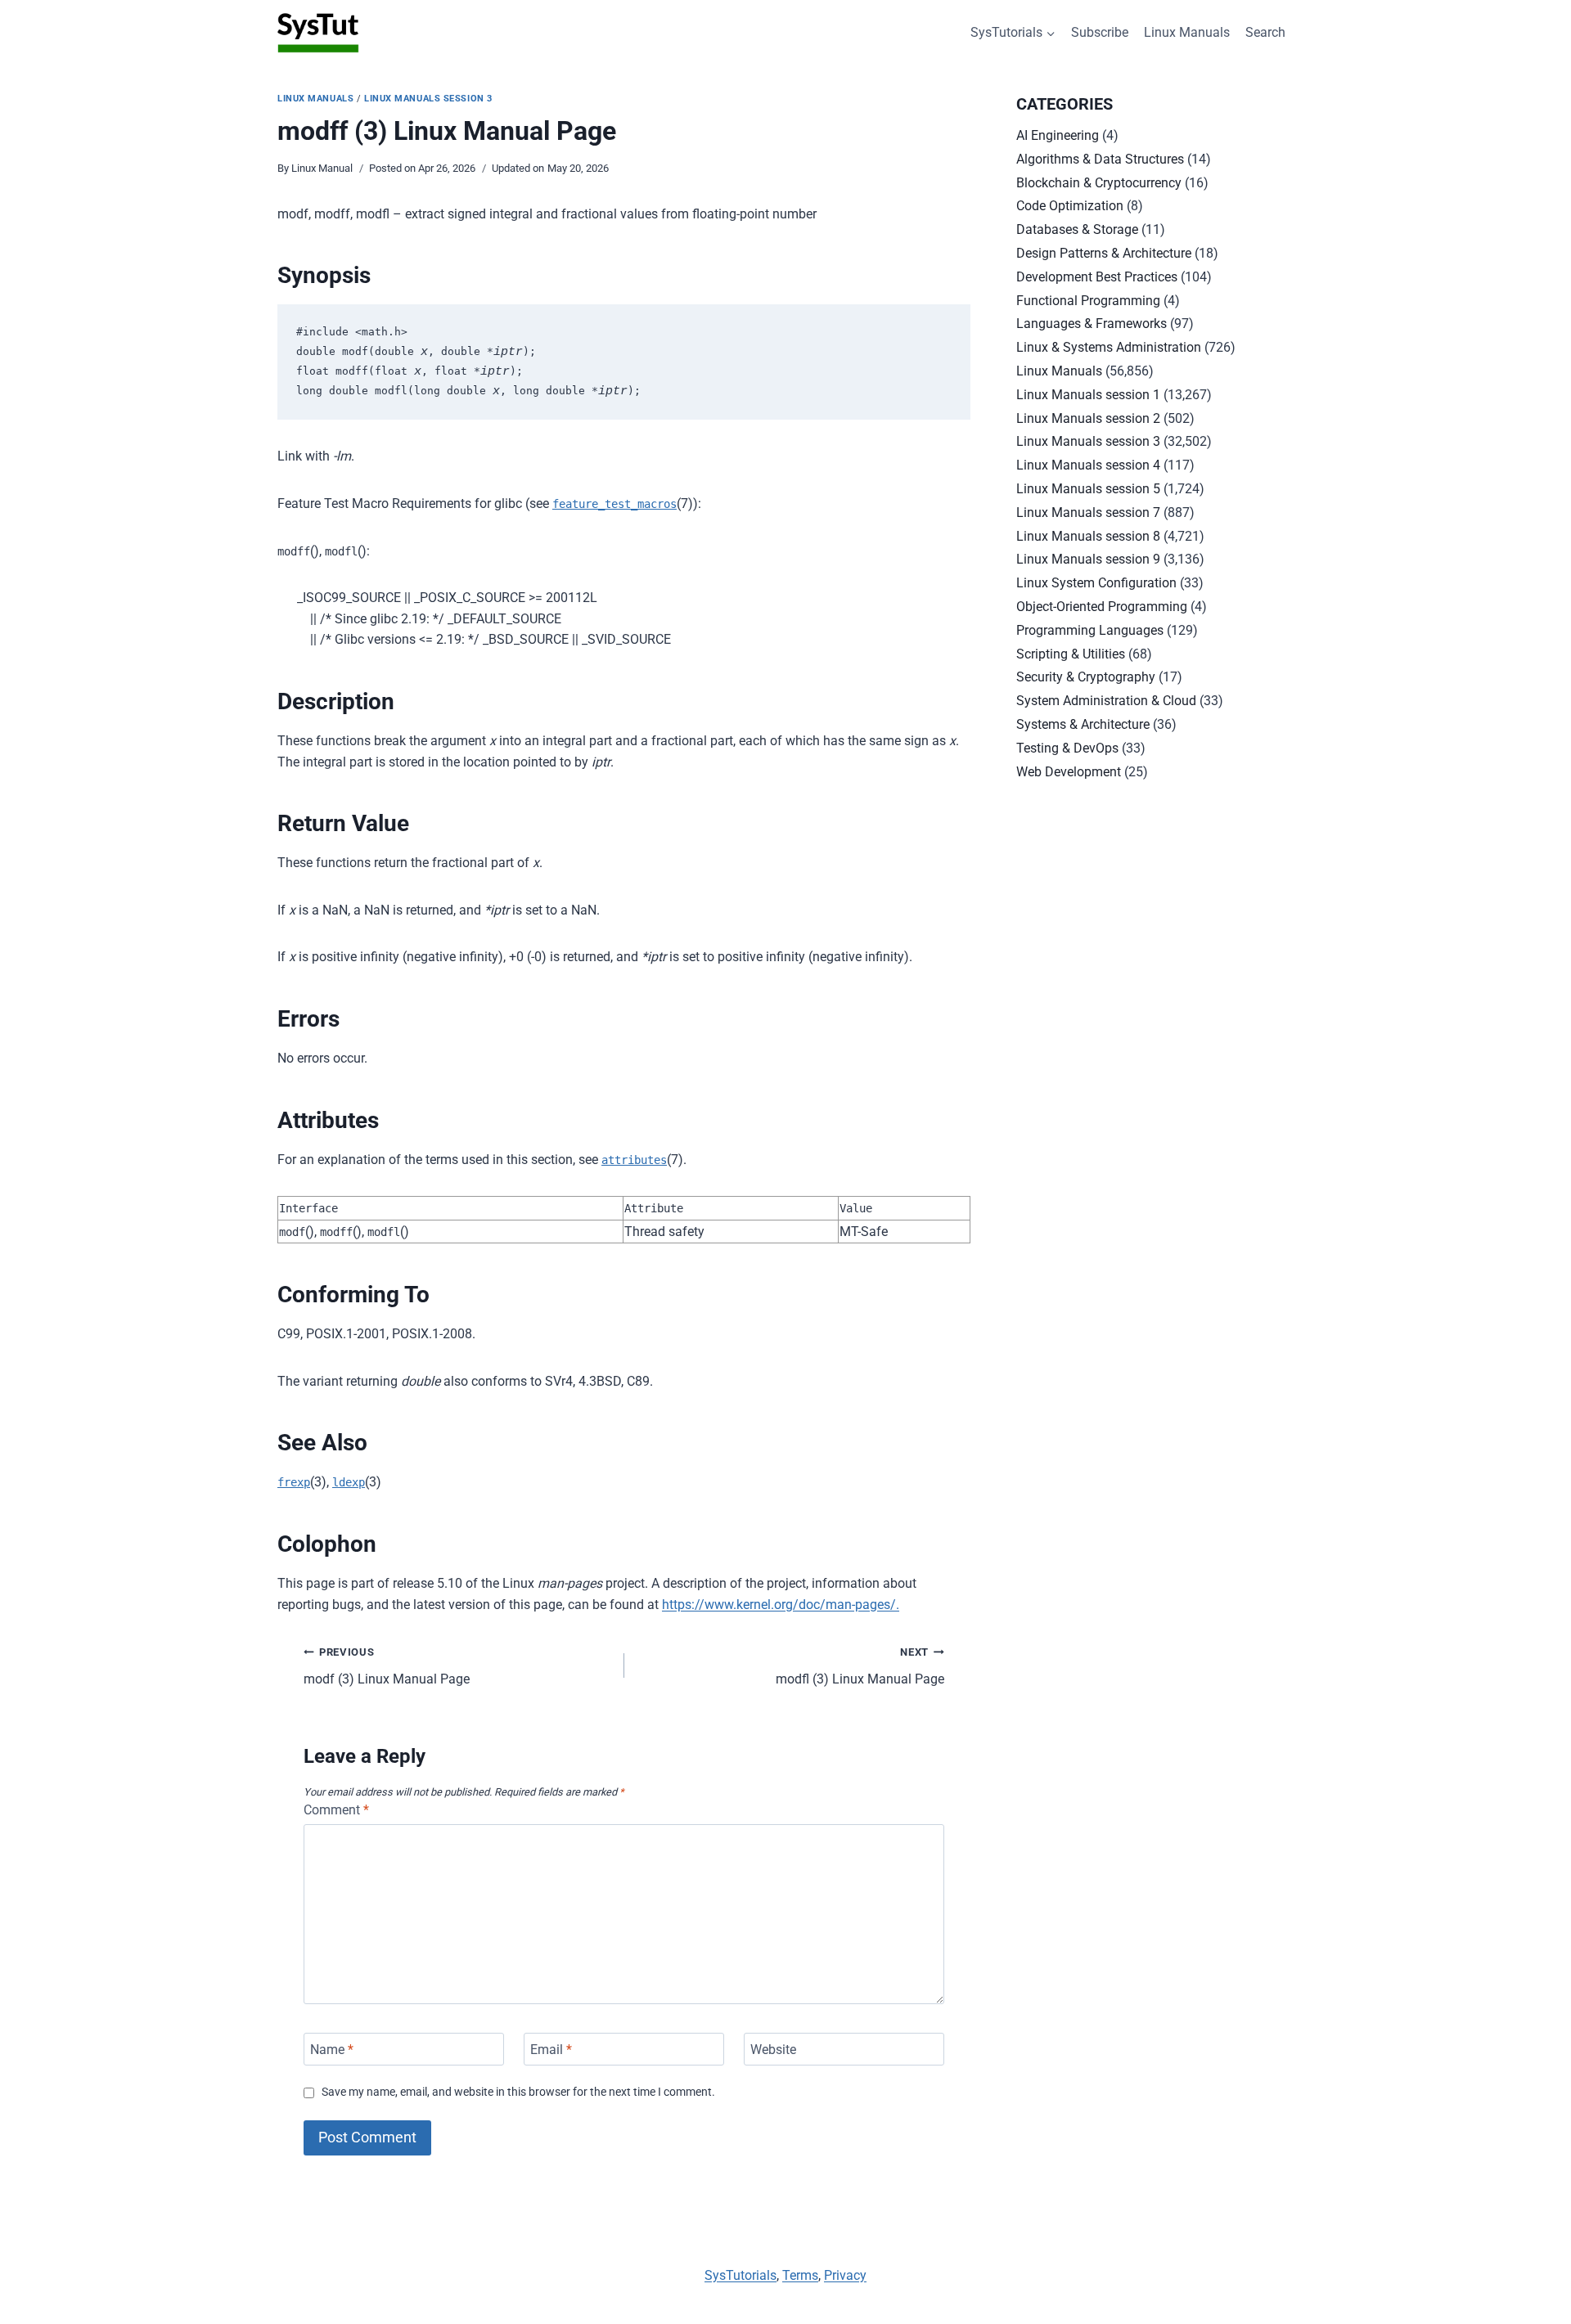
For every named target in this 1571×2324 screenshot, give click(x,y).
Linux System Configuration (1096, 583)
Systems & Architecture (1083, 724)
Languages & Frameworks (1092, 324)
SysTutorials (740, 2275)
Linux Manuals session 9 (1088, 559)
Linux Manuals (1187, 32)
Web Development (1069, 772)
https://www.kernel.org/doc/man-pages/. (781, 1605)
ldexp (349, 1482)
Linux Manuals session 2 (1088, 418)
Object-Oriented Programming (1102, 607)
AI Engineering (1058, 135)
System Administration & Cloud (1106, 701)
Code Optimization (1070, 206)
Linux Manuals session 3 (428, 99)
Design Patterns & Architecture (1104, 253)
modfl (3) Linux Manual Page (860, 1666)
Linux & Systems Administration (1109, 347)
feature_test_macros (614, 504)
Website (773, 2049)
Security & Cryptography (1086, 677)
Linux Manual (322, 168)
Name (332, 2049)
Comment (336, 1810)
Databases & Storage (1077, 229)
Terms (800, 2275)
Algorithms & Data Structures (1100, 159)
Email (551, 2049)
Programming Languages (1090, 630)
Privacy (845, 2275)
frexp (294, 1482)
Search (1265, 32)
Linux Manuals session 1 (1088, 395)
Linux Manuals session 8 (1088, 536)
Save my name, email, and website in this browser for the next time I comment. (518, 2092)
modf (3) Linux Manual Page (387, 1666)
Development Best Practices (1097, 277)
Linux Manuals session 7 (1088, 512)
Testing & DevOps (1067, 748)
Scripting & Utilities (1071, 654)
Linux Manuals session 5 (1088, 489)
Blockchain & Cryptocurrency (1099, 183)
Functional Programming (1088, 301)
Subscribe (1100, 32)
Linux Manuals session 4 (1088, 465)
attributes (634, 1160)
